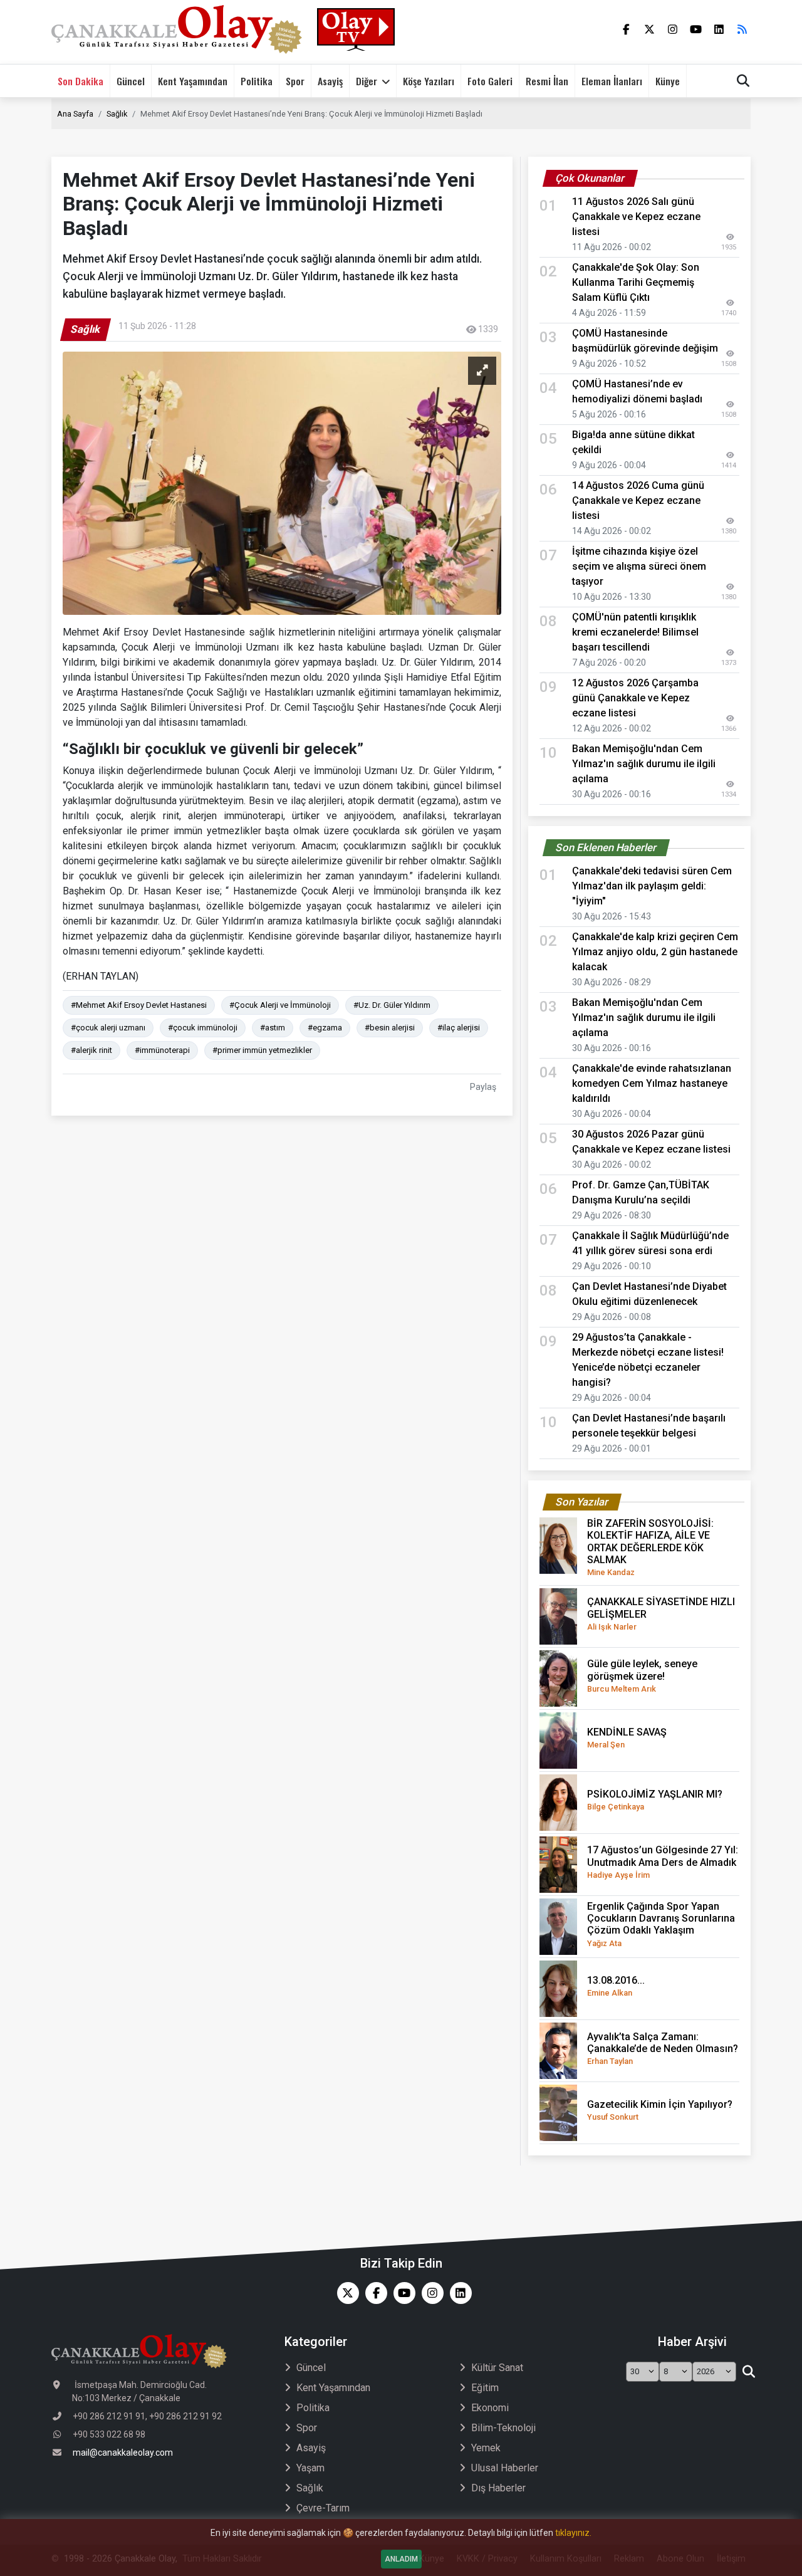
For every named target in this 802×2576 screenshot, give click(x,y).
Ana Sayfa (75, 114)
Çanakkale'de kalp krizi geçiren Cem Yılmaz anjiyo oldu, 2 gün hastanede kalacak (655, 952)
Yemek (486, 2448)
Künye (668, 81)
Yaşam (310, 2468)
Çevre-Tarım (323, 2508)
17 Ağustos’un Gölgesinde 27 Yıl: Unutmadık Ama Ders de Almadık (663, 1861)
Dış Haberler (498, 2488)
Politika (257, 81)
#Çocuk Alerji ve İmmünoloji (280, 1005)
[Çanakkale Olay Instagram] (430, 2293)
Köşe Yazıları (429, 81)
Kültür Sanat (497, 2368)
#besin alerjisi (390, 1028)
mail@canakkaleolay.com (123, 2453)
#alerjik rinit (91, 1050)
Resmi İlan (547, 81)
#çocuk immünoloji (203, 1028)
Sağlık (117, 114)
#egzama (325, 1028)
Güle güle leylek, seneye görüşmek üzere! (642, 1675)
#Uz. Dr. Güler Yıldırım (392, 1005)
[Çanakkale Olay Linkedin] (458, 2293)
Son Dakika (81, 81)
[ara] (748, 2372)
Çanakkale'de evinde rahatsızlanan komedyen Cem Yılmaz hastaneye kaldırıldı (652, 1083)
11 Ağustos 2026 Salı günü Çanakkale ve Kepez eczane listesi (636, 217)
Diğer (367, 81)
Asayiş (330, 81)
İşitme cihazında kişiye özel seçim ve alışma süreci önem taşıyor (639, 566)
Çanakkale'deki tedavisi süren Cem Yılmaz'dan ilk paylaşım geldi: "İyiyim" (652, 886)
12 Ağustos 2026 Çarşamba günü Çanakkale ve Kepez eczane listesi (635, 698)
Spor (295, 81)
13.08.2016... (616, 1986)
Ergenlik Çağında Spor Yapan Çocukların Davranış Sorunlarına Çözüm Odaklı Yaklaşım (661, 1924)
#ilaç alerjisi (459, 1028)
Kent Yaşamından (193, 81)
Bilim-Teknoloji (503, 2428)
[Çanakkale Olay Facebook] (373, 2293)
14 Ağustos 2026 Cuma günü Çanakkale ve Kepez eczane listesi (638, 500)
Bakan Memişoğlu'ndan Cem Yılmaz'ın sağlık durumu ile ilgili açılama (644, 764)
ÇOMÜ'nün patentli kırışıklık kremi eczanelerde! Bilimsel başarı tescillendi (635, 632)
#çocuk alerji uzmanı (108, 1028)
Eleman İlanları (612, 81)
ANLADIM (401, 2559)
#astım (273, 1028)
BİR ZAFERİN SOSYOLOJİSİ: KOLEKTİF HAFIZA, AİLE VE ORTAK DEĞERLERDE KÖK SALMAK (650, 1547)
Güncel (131, 81)
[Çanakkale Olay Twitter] (345, 2293)
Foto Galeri (490, 81)
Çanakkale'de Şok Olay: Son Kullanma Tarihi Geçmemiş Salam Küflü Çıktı (636, 282)
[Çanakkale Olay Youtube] (401, 2293)
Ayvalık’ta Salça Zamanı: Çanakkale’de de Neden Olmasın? (663, 2048)
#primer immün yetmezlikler (262, 1050)
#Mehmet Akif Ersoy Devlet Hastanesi (139, 1005)
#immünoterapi (162, 1050)
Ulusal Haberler (505, 2468)
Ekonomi (490, 2408)
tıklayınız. (573, 2533)
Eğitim (485, 2388)
